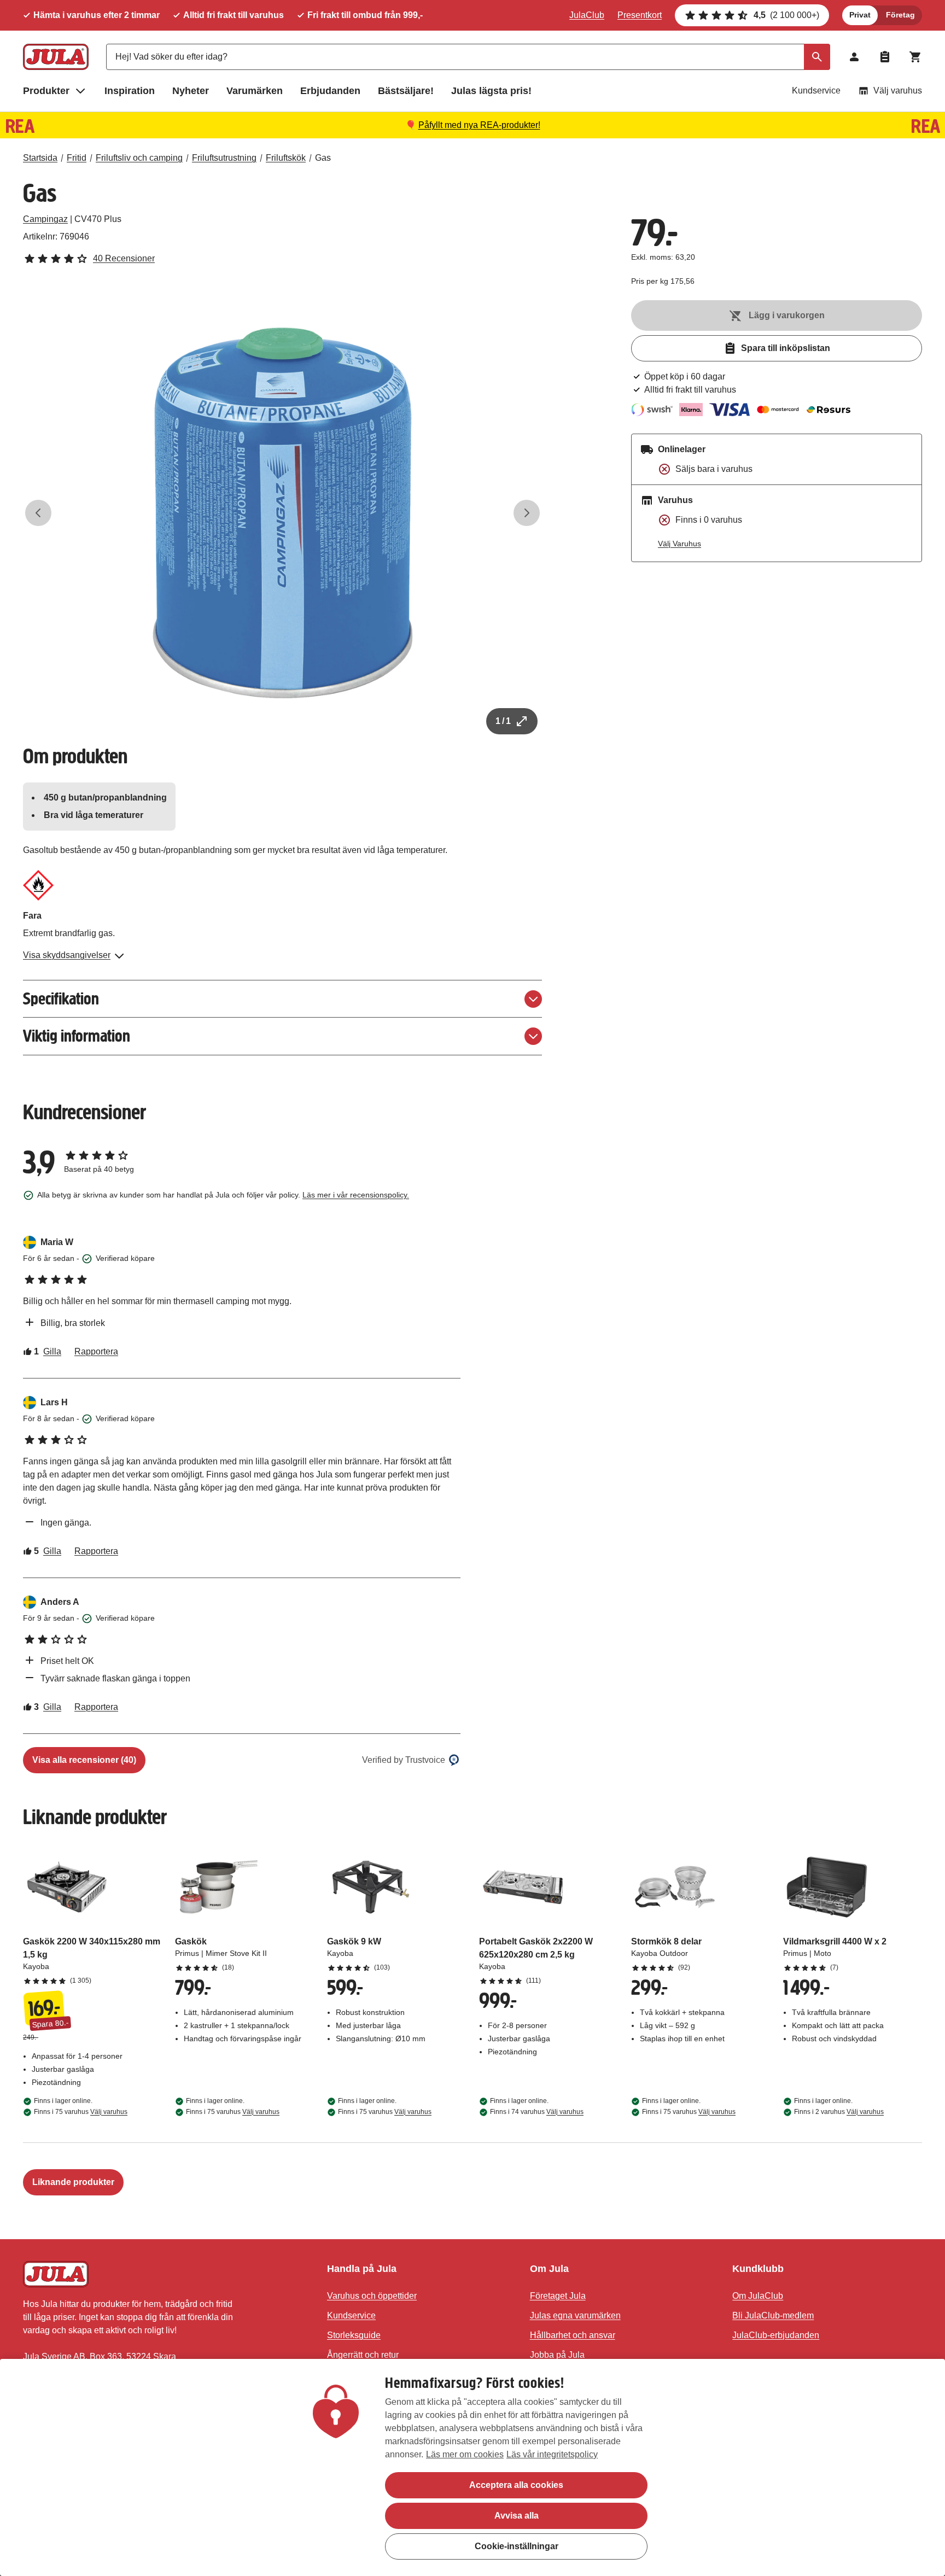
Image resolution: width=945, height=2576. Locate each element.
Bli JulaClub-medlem (773, 2315)
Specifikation (61, 999)
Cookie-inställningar (517, 2546)
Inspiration (130, 91)
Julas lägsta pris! (491, 91)
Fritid (77, 158)
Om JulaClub (758, 2296)
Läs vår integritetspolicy (552, 2454)
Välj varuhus (898, 90)
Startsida (40, 158)
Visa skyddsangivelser (67, 955)
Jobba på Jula (557, 2355)
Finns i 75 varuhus (81, 2112)
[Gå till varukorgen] (915, 57)
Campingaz (45, 219)
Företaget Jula (558, 2296)
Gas (323, 158)
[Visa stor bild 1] (283, 513)
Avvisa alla (517, 2516)
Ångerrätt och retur (363, 2355)
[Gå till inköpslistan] (885, 57)
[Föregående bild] (38, 513)
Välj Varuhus (679, 544)
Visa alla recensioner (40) (84, 1760)
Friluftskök (286, 158)
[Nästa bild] (527, 513)
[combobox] (468, 57)
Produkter (46, 91)
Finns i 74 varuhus (537, 2112)
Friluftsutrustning (224, 158)
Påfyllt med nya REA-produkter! (479, 125)
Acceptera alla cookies (516, 2485)
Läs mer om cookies (465, 2454)
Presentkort (640, 15)
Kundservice (816, 90)
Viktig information (77, 1036)
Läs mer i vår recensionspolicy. (356, 1195)
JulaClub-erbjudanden (776, 2335)
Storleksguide (354, 2335)
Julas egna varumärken (575, 2315)
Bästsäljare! (406, 91)
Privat (860, 15)
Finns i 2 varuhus (839, 2112)
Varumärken (255, 91)
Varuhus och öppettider (372, 2296)
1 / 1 (503, 721)
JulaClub (587, 15)
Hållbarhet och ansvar (573, 2335)
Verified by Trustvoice (404, 1760)
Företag (900, 15)
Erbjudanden (330, 91)
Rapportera (96, 1351)
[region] (472, 2467)
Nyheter (191, 91)
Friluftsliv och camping (139, 158)
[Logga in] (854, 57)
